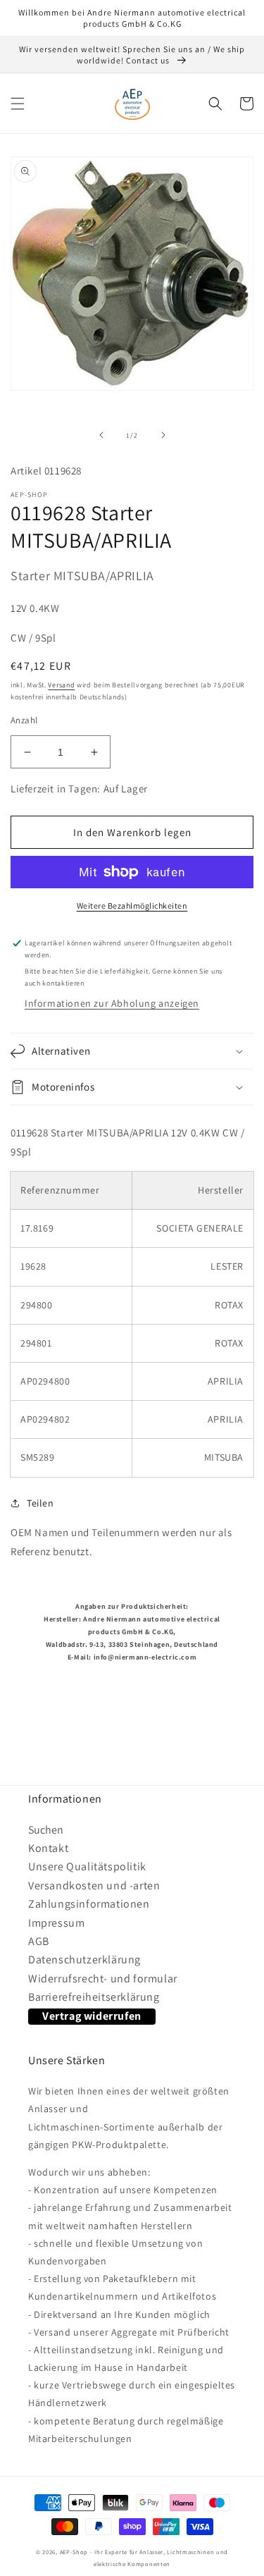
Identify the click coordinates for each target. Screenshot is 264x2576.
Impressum (56, 1923)
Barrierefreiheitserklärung (94, 1997)
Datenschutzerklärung (84, 1959)
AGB (39, 1941)
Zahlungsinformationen (89, 1904)
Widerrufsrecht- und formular (103, 1979)
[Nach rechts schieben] (163, 435)
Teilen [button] (40, 1503)
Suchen (46, 1830)
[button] (18, 104)
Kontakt (48, 1848)
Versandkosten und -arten (94, 1885)
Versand (61, 685)
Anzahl (24, 720)
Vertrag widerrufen (92, 2016)
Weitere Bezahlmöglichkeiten (132, 906)
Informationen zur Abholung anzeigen (112, 1003)
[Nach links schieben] (101, 435)
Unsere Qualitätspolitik (87, 1866)
